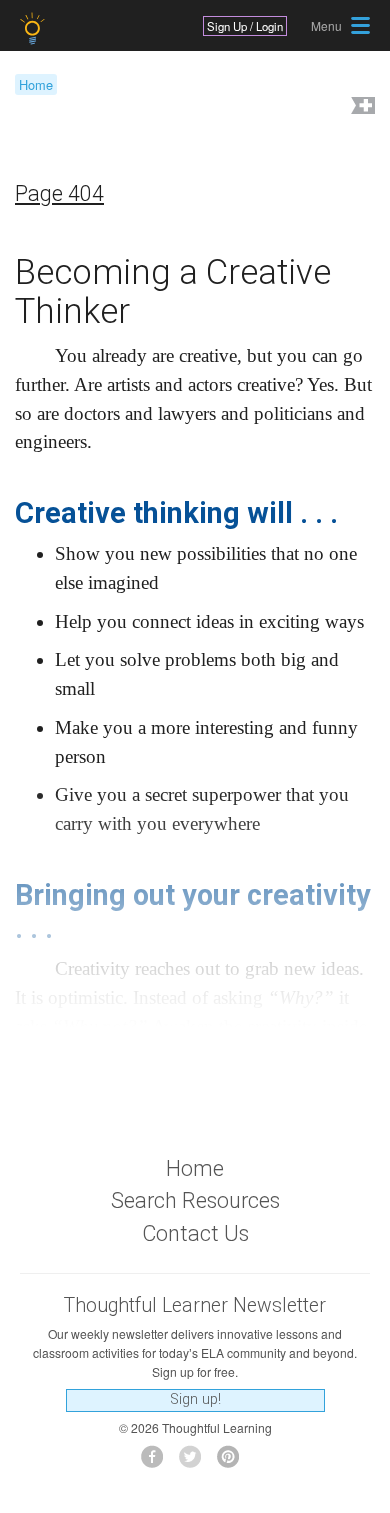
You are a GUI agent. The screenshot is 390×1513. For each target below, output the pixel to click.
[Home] (34, 28)
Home (36, 84)
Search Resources (195, 1200)
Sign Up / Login (245, 26)
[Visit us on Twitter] (195, 1462)
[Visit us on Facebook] (157, 1462)
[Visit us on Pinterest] (233, 1462)
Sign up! (195, 1399)
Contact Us (195, 1233)
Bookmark (361, 107)
